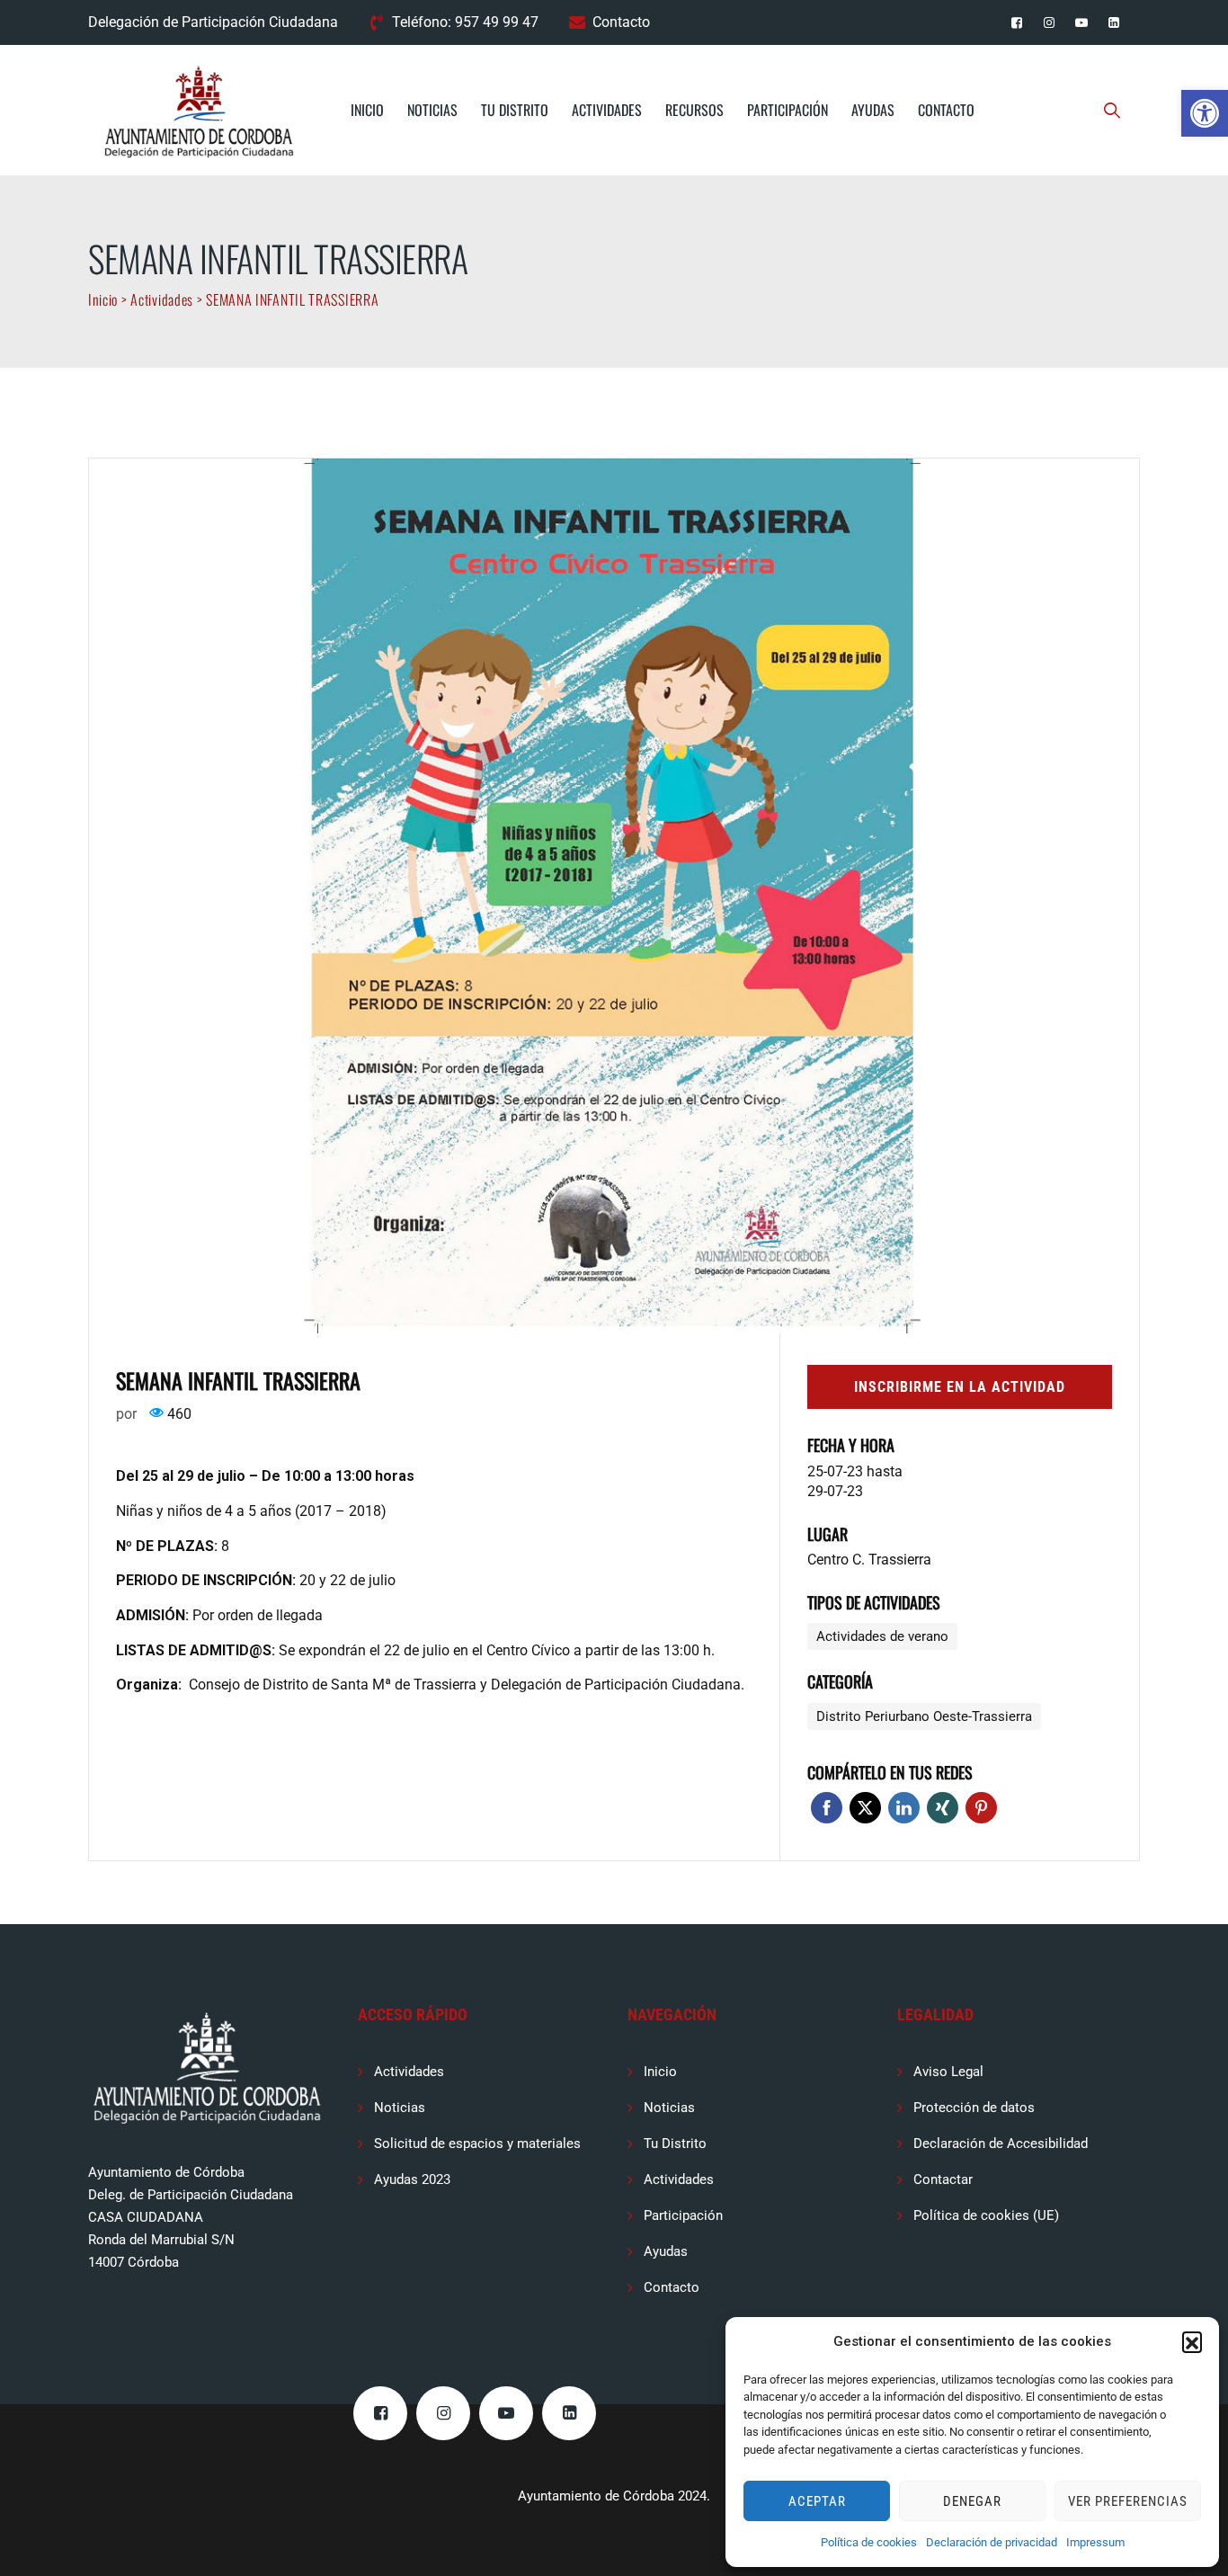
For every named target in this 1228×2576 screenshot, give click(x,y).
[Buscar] (1112, 110)
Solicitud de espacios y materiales (477, 2144)
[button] (1205, 113)
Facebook (827, 1808)
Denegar (972, 2501)
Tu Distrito (515, 110)
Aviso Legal (948, 2072)
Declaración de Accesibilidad (1001, 2144)
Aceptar (817, 2501)
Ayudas (873, 110)
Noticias (432, 110)
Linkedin (904, 1808)
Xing (943, 1808)
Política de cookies (869, 2542)
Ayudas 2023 (412, 2179)
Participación (788, 110)
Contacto (621, 22)
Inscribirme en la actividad (960, 1387)
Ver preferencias (1128, 2501)
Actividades (607, 110)
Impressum (1095, 2542)
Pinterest (981, 1808)
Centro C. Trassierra (869, 1560)
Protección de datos (974, 2108)
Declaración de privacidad (992, 2542)
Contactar (943, 2179)
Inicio (367, 110)
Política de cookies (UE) (986, 2215)
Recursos (694, 110)
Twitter (865, 1808)
